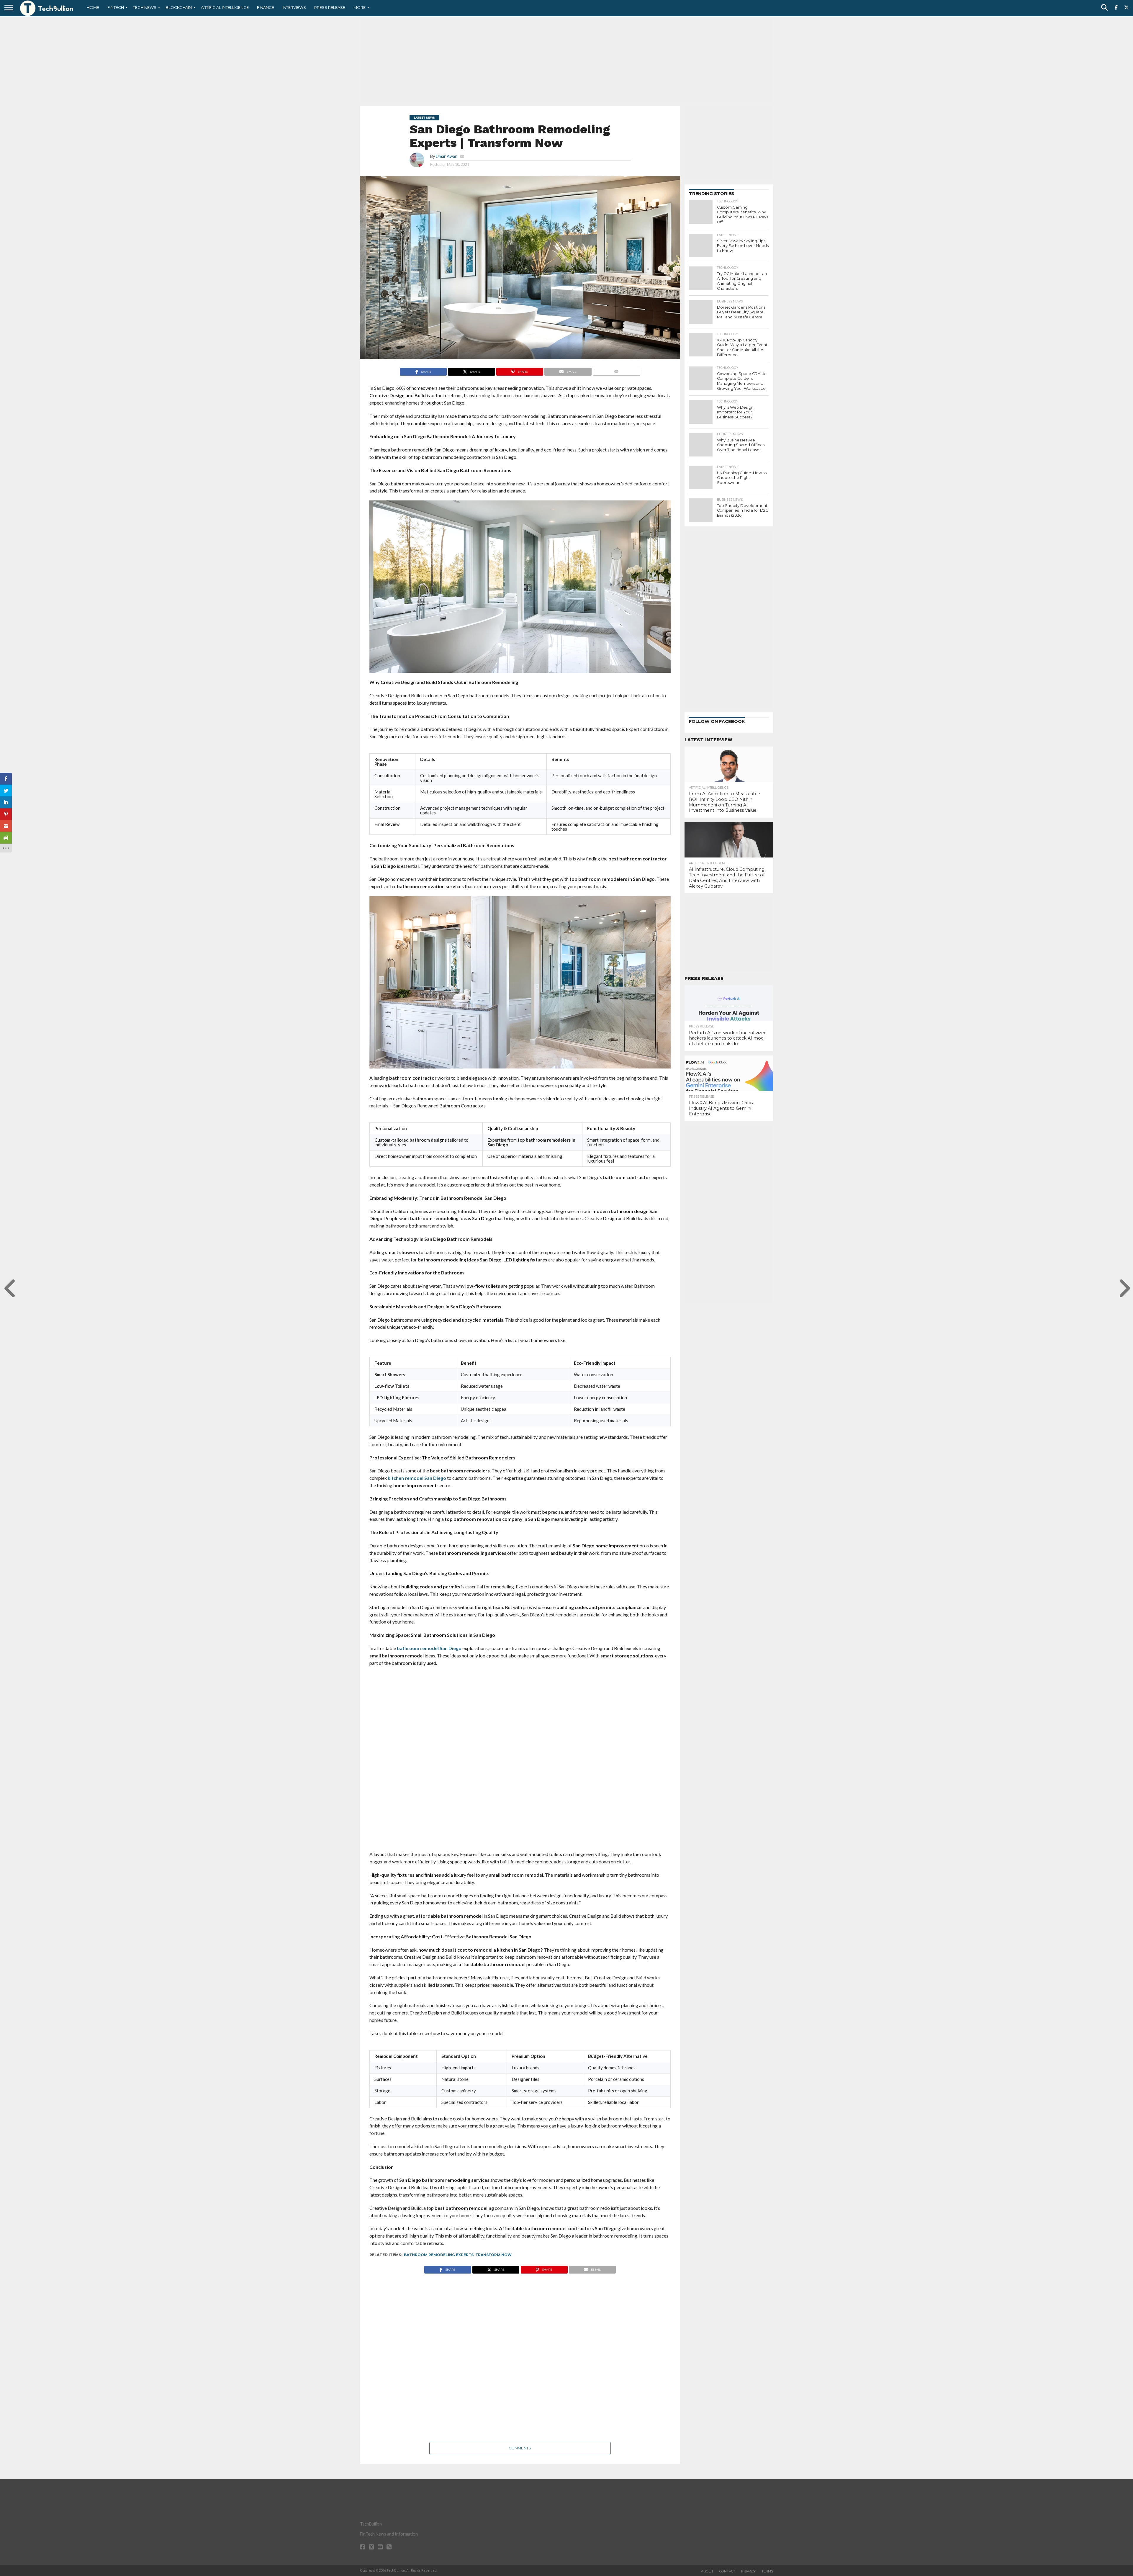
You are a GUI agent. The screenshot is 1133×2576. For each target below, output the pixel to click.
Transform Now (493, 2255)
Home (93, 7)
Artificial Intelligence (225, 7)
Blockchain (179, 7)
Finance (266, 7)
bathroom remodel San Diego (429, 1648)
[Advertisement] (566, 60)
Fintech (116, 7)
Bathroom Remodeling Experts (439, 2255)
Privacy (748, 2571)
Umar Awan (447, 156)
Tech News (145, 7)
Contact (727, 2571)
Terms (767, 2571)
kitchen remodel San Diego (417, 1478)
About (707, 2571)
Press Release (330, 7)
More (360, 7)
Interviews (294, 7)
